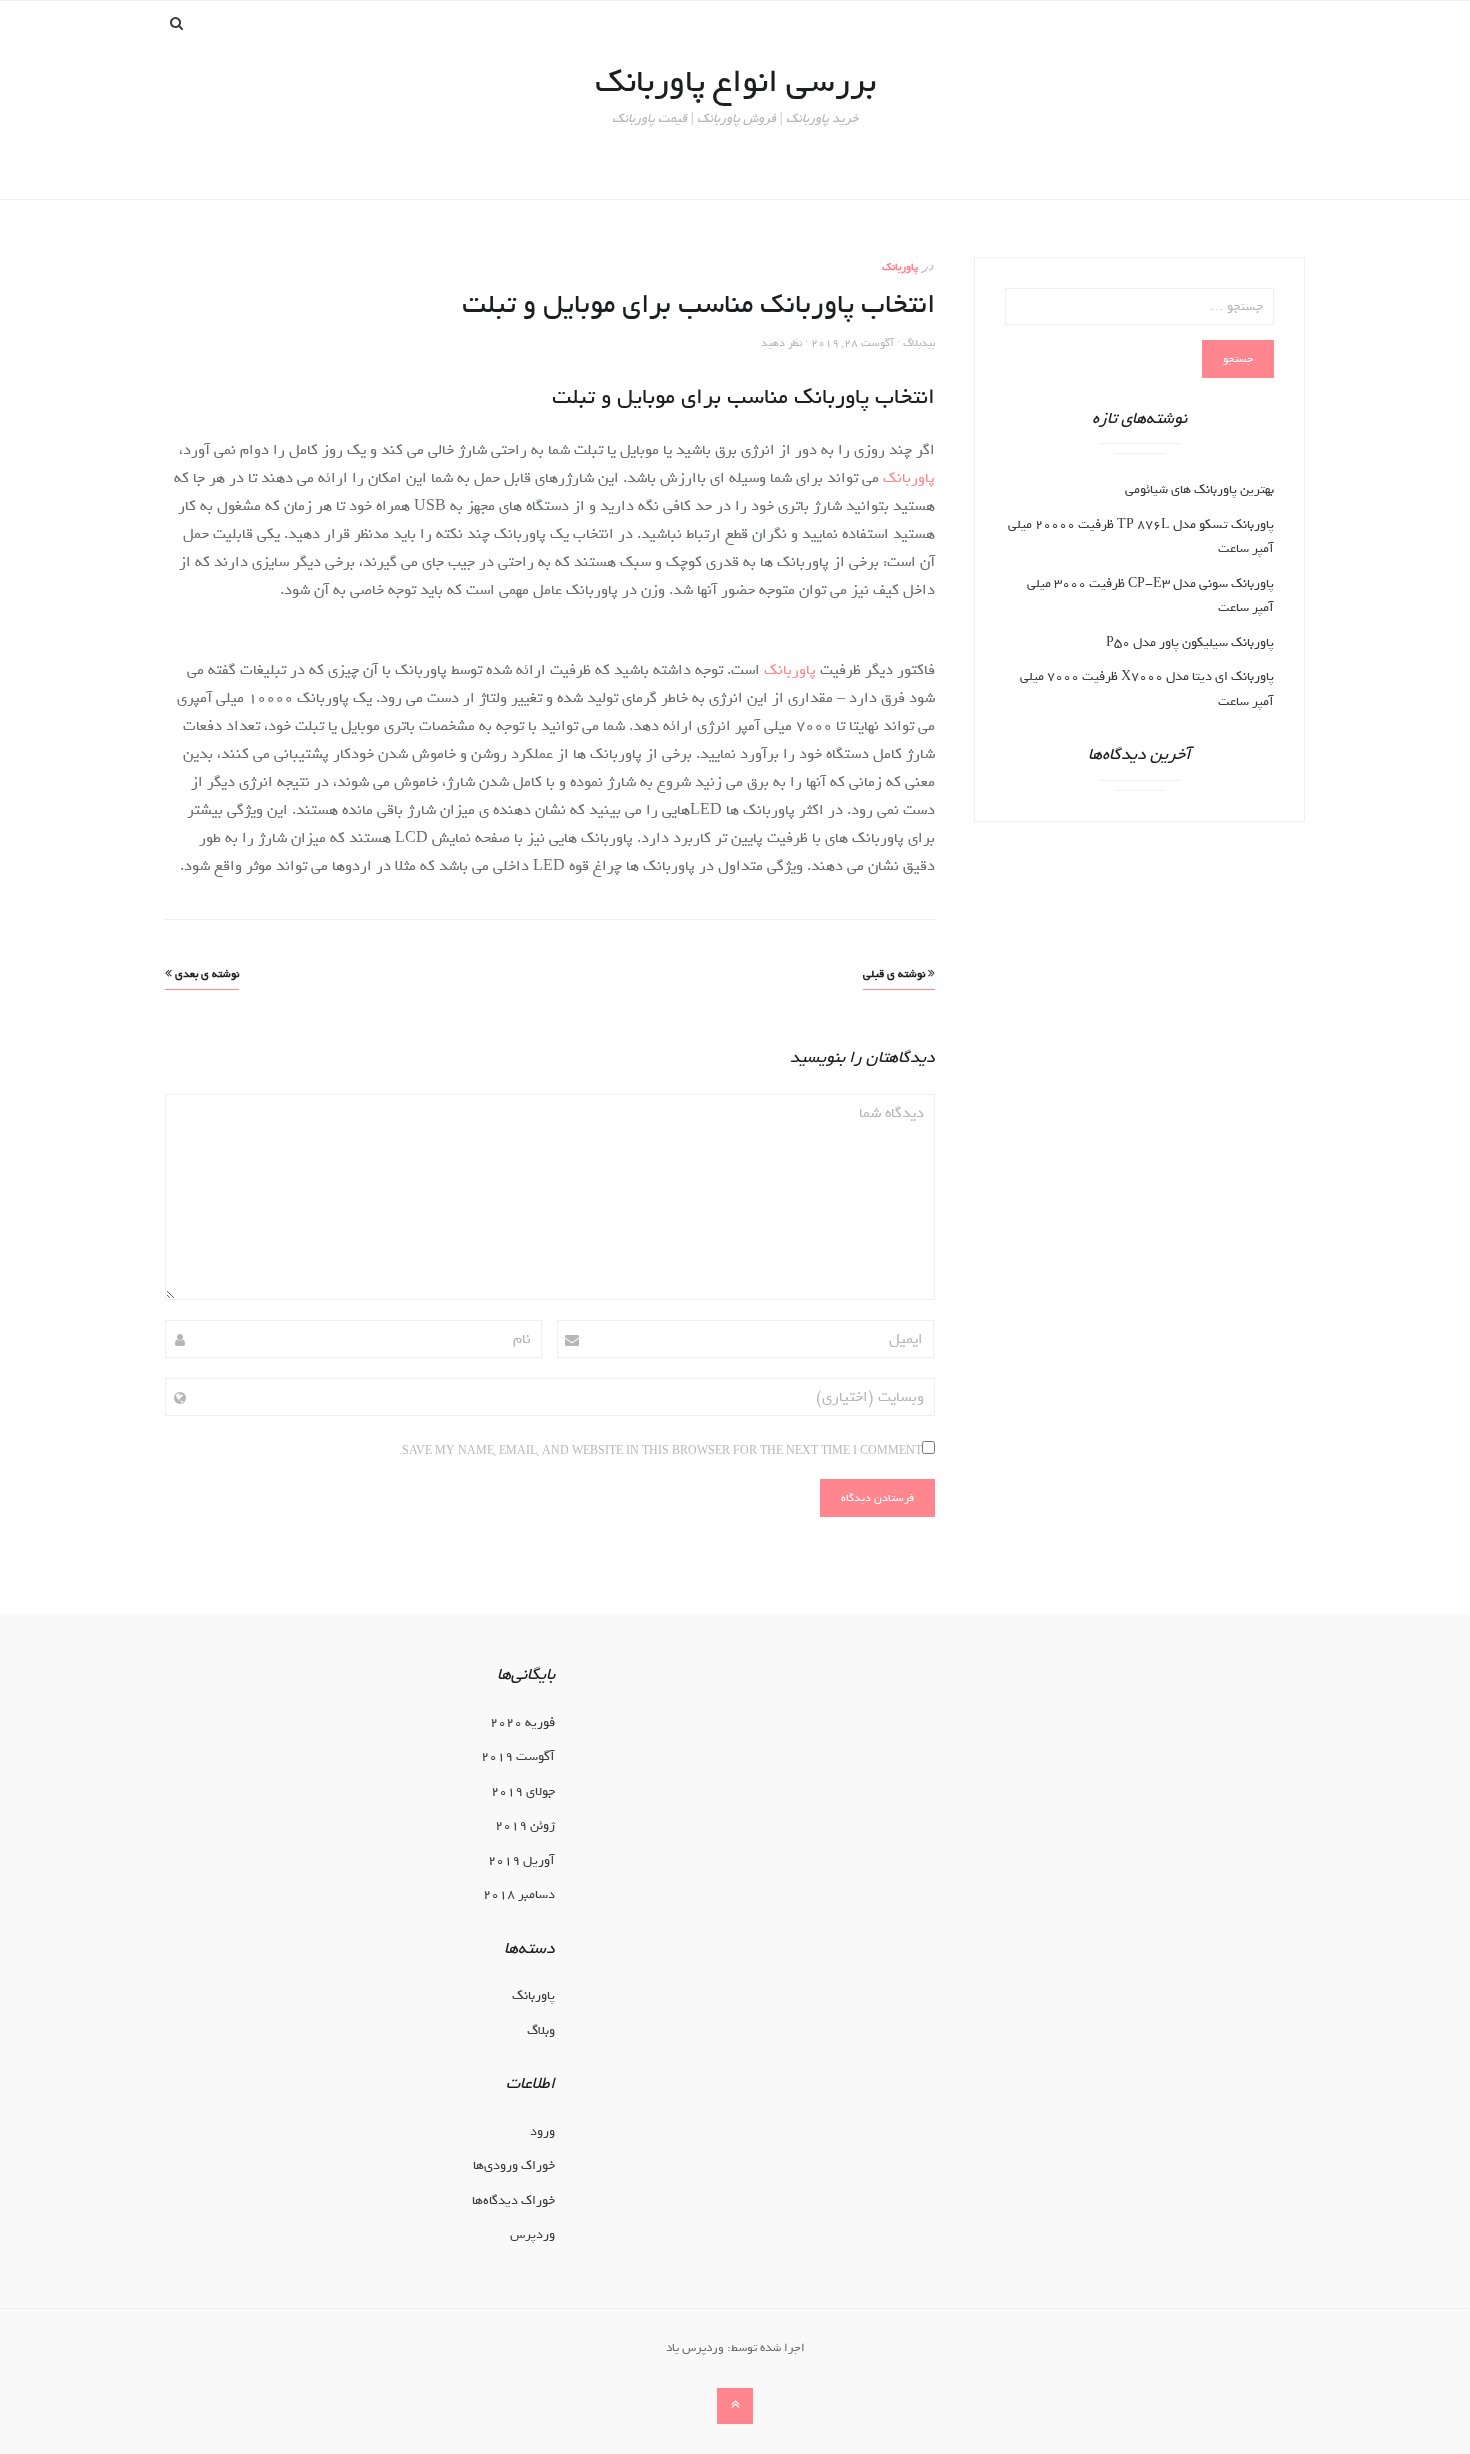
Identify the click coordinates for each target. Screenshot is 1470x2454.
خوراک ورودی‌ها (514, 2165)
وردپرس (532, 2234)
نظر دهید (781, 343)
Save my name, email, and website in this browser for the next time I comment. (660, 1451)
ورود (542, 2131)
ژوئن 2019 (525, 1825)
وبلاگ (541, 2030)
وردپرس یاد (695, 2348)
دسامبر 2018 (519, 1894)
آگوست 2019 (518, 1756)
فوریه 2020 (522, 1722)
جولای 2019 (523, 1791)
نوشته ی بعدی (205, 974)
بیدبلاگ (919, 343)
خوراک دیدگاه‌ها (513, 2200)
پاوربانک (900, 267)
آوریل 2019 (521, 1860)
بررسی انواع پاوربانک (735, 81)
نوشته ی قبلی (895, 974)
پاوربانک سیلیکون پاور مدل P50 (1190, 642)
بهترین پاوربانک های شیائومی (1199, 489)
